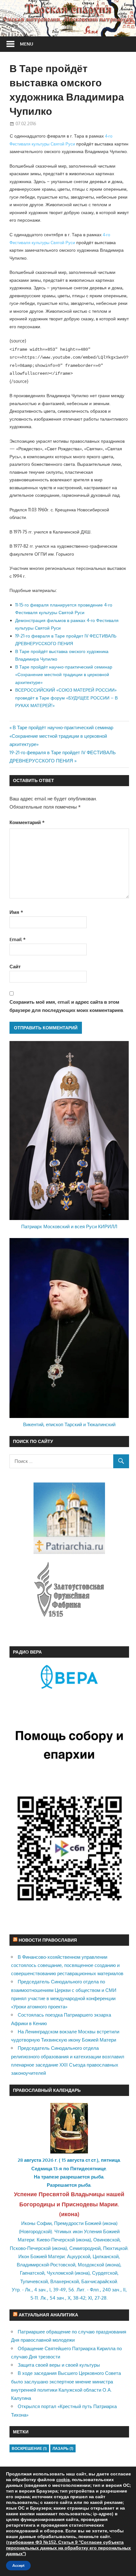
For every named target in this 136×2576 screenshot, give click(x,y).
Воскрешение (29, 2448)
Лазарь (63, 2448)
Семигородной (85, 2248)
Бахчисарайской (99, 2281)
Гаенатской (32, 2273)
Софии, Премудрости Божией (69, 2223)
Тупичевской (34, 2281)
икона (69, 2214)
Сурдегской (105, 2273)
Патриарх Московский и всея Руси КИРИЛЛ (69, 1226)
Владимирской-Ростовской (46, 2265)
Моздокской (91, 2265)
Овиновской (106, 2240)
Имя (16, 912)
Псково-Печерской (30, 2248)
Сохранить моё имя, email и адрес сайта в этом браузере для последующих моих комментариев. (67, 1006)
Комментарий (27, 822)
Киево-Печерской (56, 2240)
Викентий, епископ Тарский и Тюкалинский (69, 1424)
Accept (18, 2566)
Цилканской (106, 2256)
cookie (63, 2480)
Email (18, 939)
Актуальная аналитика (48, 2315)
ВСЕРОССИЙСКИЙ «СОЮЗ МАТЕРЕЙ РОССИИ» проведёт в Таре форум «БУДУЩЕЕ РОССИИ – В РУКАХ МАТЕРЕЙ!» (66, 698)
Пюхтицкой (115, 2248)
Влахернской (65, 2281)
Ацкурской (79, 2256)
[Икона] (69, 2152)
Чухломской (60, 2273)
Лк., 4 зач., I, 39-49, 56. (50, 2290)
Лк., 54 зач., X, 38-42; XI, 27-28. (74, 2298)
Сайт (15, 967)
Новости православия (48, 1940)
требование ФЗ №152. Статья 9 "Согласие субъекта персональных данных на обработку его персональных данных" (68, 2548)
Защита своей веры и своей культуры (59, 2365)
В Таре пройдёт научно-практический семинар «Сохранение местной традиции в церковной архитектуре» (64, 675)
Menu (27, 44)
